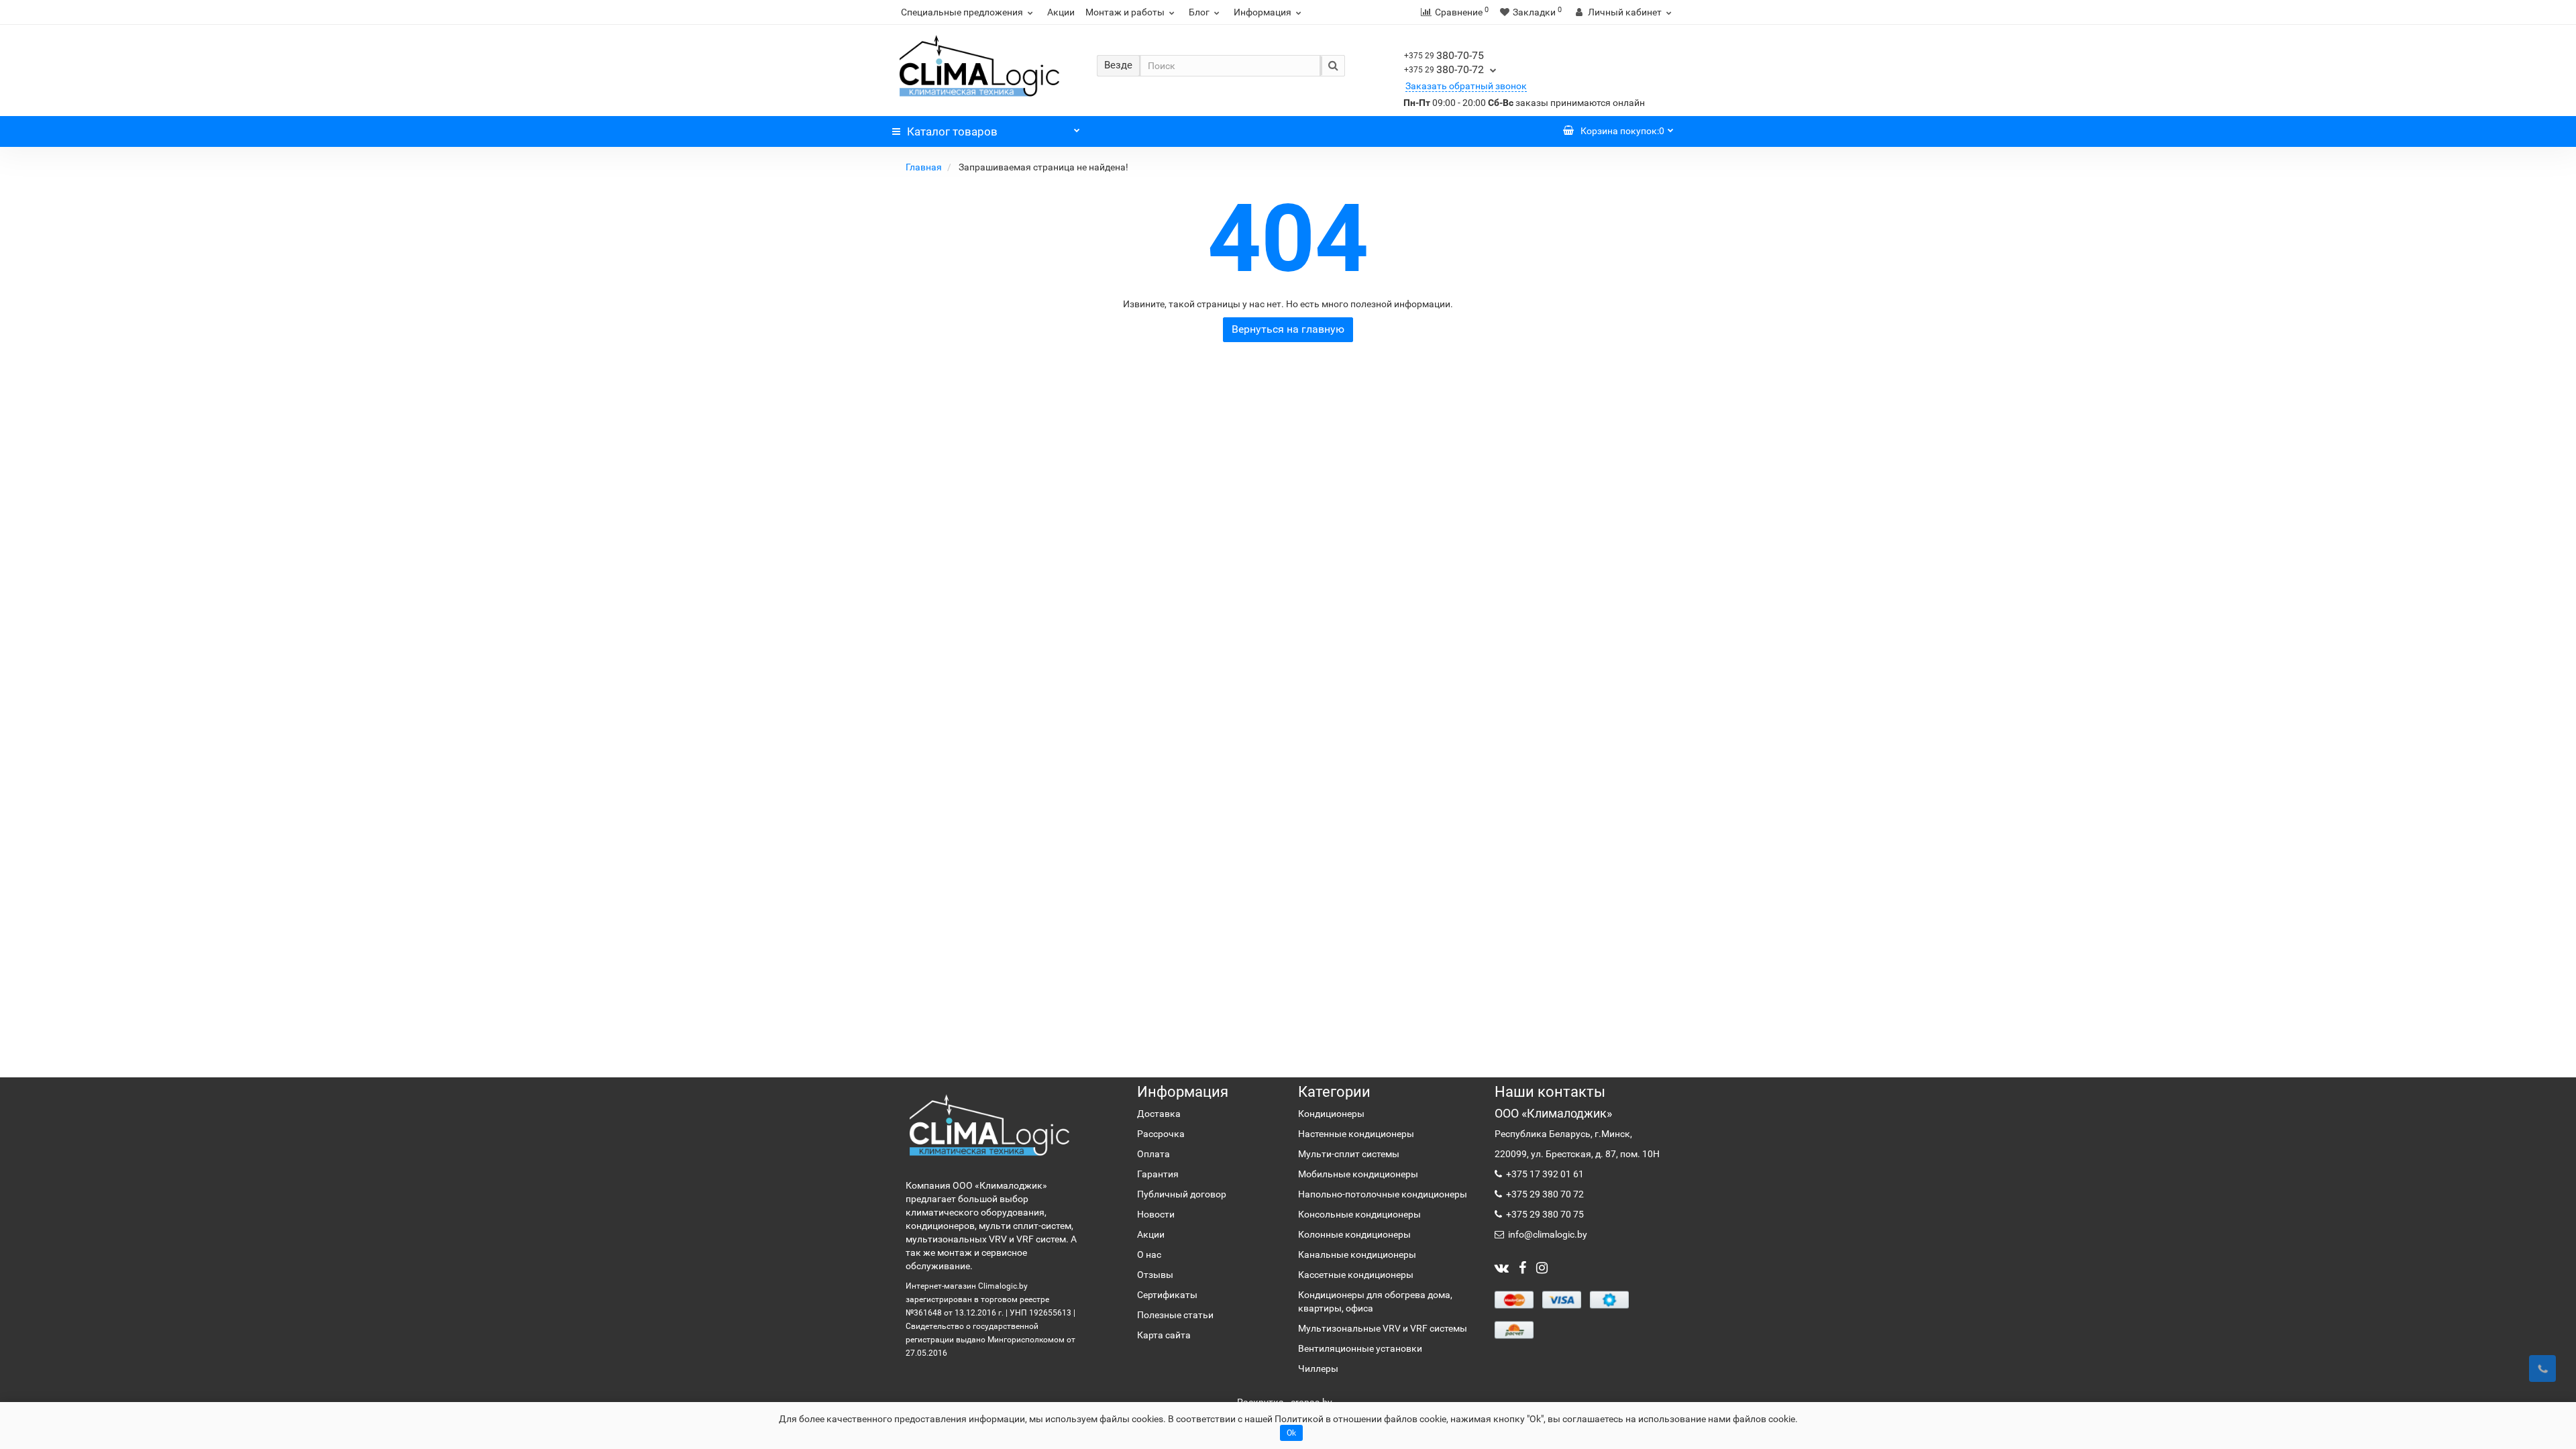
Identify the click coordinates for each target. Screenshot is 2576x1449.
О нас (1149, 1254)
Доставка (1159, 1114)
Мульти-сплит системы (1349, 1154)
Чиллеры (1318, 1368)
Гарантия (1158, 1174)
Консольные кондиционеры (1359, 1214)
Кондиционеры (1331, 1114)
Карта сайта (1164, 1335)
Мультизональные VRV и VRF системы (1383, 1328)
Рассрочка (1161, 1134)
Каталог (952, 131)
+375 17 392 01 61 (1544, 1174)
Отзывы (1155, 1275)
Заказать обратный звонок (1466, 86)
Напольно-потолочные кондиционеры (1383, 1194)
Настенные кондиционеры (1356, 1134)
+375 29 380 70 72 (1544, 1194)
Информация (1263, 12)
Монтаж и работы (1125, 12)
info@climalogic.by (1547, 1234)
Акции (1061, 12)
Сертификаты (1167, 1295)
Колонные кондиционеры (1354, 1234)
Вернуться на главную (1288, 329)
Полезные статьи (1175, 1315)
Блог (1199, 12)
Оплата (1153, 1154)
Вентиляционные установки (1360, 1348)
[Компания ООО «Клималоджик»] (989, 1125)
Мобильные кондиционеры (1358, 1174)
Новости (1156, 1214)
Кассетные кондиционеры (1356, 1275)
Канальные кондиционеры (1357, 1254)
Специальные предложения (962, 12)
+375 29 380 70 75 (1544, 1214)
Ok (1291, 1433)
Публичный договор (1182, 1194)
